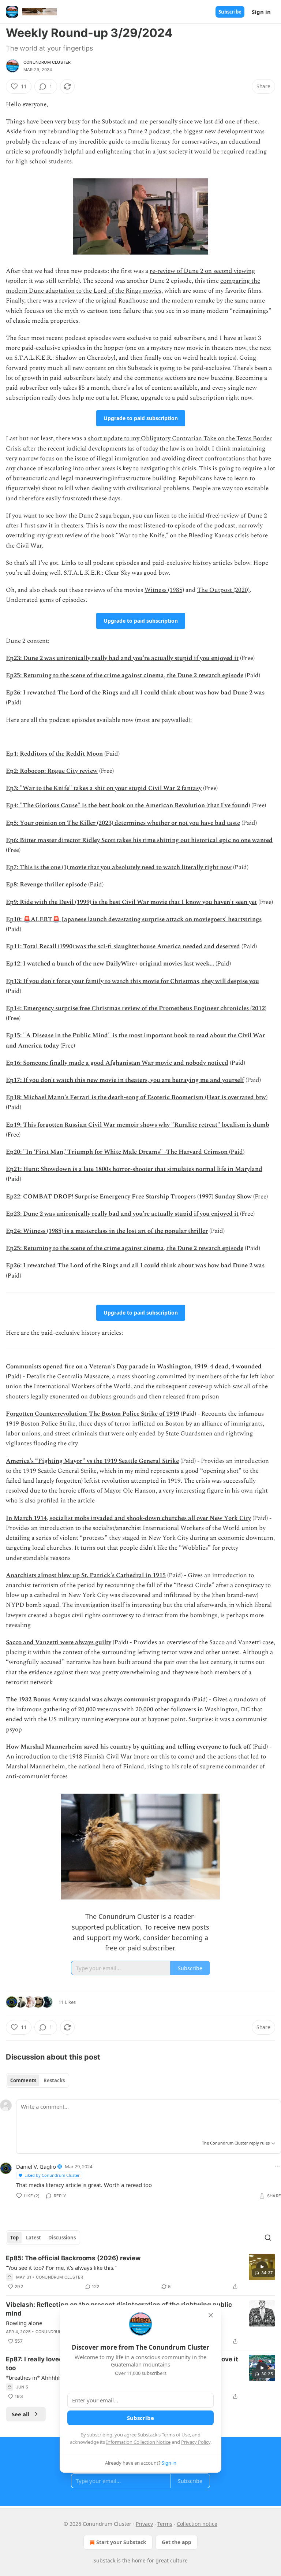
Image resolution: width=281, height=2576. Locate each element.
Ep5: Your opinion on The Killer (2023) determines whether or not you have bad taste (123, 823)
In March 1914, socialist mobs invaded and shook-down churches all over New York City (128, 1518)
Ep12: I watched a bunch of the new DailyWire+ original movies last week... (110, 964)
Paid (237, 1152)
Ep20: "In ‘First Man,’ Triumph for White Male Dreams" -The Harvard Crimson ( (118, 1152)
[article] (140, 2272)
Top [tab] (14, 2238)
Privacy (144, 2524)
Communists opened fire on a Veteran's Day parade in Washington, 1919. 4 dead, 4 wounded (134, 1367)
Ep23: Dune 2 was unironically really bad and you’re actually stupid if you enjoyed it (122, 658)
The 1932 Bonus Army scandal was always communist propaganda (98, 1700)
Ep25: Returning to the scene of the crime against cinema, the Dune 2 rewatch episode (125, 675)
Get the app (177, 2542)
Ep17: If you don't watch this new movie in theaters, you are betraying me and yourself (125, 1080)
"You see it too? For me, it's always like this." (61, 2268)
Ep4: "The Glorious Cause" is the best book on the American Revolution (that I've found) (128, 805)
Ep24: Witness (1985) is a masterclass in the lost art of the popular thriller (107, 1231)
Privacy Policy (196, 2442)
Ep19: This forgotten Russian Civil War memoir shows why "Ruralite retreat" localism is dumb (138, 1125)
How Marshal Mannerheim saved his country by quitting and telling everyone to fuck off (128, 1747)
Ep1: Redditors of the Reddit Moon (54, 754)
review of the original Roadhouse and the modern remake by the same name (162, 301)
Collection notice (197, 2524)
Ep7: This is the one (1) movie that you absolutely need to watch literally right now (119, 867)
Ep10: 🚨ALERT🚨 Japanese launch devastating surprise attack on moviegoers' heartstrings (134, 919)
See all (21, 2414)
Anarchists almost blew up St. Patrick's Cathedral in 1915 (86, 1575)
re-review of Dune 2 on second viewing (202, 271)
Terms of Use (176, 2435)
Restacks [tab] (54, 2080)
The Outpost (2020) (223, 590)
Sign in (261, 12)
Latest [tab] (33, 2238)
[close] (211, 2315)
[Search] (268, 2238)
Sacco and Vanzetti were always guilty (59, 1642)
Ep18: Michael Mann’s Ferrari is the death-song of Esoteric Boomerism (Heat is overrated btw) (137, 1097)
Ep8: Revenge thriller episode (46, 885)
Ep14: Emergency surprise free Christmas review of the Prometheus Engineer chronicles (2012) (136, 1008)
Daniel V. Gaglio (36, 2167)
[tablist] (38, 2080)
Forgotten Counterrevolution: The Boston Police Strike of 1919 (93, 1414)
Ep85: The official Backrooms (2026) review (73, 2258)
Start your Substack (121, 2542)
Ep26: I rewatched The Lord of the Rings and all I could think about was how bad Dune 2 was (135, 693)
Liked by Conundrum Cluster (52, 2175)
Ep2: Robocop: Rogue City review (52, 771)
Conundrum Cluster (47, 62)
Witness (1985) (164, 590)
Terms (165, 2524)
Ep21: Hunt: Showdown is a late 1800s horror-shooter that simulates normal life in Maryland (134, 1169)
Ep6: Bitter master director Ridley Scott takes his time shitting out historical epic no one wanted (139, 840)
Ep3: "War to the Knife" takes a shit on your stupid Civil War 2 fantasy (104, 788)
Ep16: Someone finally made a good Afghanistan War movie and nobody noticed (117, 1063)
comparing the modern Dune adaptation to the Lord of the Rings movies (133, 286)
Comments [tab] (23, 2080)
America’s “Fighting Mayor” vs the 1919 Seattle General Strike (92, 1461)
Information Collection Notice (138, 2442)
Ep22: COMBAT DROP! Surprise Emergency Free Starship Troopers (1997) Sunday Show (129, 1197)
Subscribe (230, 12)
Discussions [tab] (62, 2238)
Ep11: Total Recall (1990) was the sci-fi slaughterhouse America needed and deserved (123, 946)
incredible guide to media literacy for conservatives (148, 142)
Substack (104, 2560)
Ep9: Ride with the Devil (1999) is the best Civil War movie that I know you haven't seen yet (131, 902)
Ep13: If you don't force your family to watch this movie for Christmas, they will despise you (132, 981)
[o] (262, 2267)
